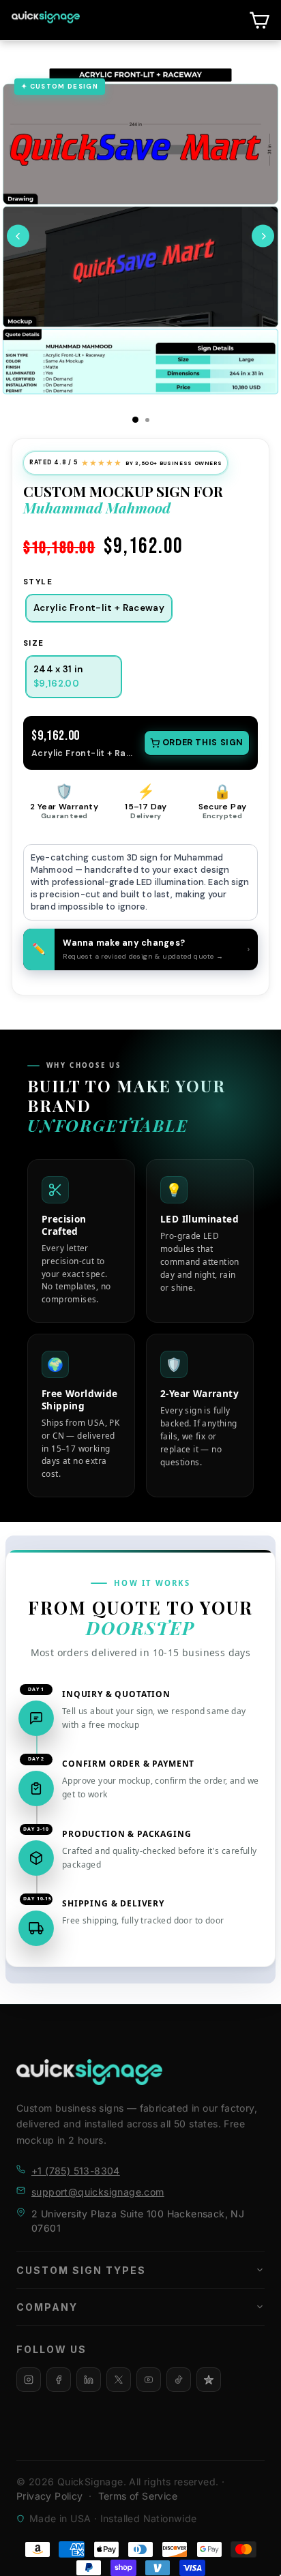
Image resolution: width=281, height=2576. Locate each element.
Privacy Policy (50, 2496)
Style (38, 582)
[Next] (263, 236)
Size (34, 643)
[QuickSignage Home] (89, 2072)
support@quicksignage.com (98, 2192)
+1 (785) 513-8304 (76, 2171)
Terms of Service (138, 2496)
